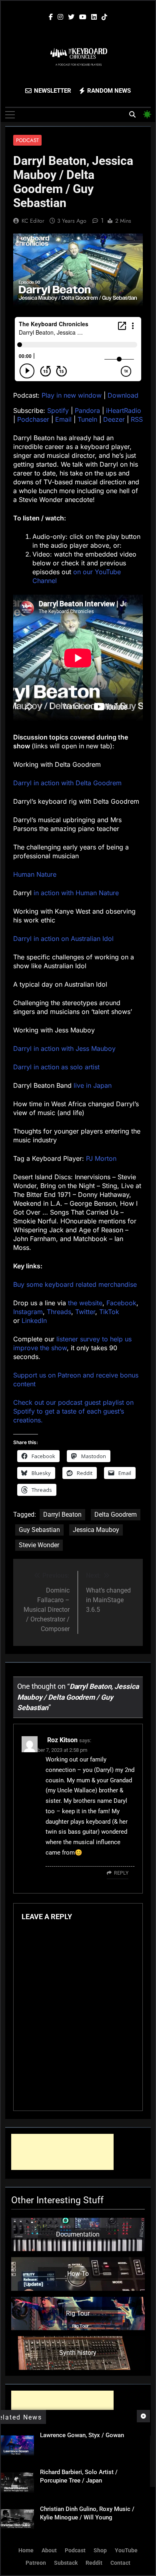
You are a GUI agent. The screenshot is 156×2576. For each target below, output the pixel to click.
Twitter (85, 1312)
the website (85, 1303)
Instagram (28, 1312)
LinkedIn (34, 1321)
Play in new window (72, 395)
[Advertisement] (62, 2152)
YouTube (126, 2551)
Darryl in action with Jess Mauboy (64, 1048)
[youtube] (83, 17)
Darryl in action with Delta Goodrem (67, 783)
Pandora (87, 410)
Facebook (121, 1303)
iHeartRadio (124, 410)
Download (123, 395)
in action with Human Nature (76, 893)
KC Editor (33, 221)
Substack (66, 2563)
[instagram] (60, 17)
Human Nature (35, 874)
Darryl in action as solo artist (56, 1067)
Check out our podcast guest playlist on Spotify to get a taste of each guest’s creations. (73, 1411)
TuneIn (87, 419)
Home (26, 2551)
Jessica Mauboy (96, 1530)
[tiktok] (104, 17)
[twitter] (71, 17)
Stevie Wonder (39, 1545)
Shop (100, 2551)
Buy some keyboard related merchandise (75, 1284)
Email (63, 419)
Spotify (58, 410)
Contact (120, 2563)
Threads (59, 1312)
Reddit (94, 2563)
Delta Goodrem (116, 1515)
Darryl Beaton (62, 1515)
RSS (137, 419)
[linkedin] (94, 17)
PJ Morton (101, 1158)
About (49, 2551)
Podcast (27, 140)
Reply (121, 1873)
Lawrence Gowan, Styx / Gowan (82, 2435)
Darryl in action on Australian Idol (63, 939)
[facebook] (51, 17)
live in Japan (93, 1085)
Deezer (114, 419)
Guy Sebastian (39, 1530)
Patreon (36, 2563)
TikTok (109, 1312)
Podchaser (33, 419)
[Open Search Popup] (132, 114)
